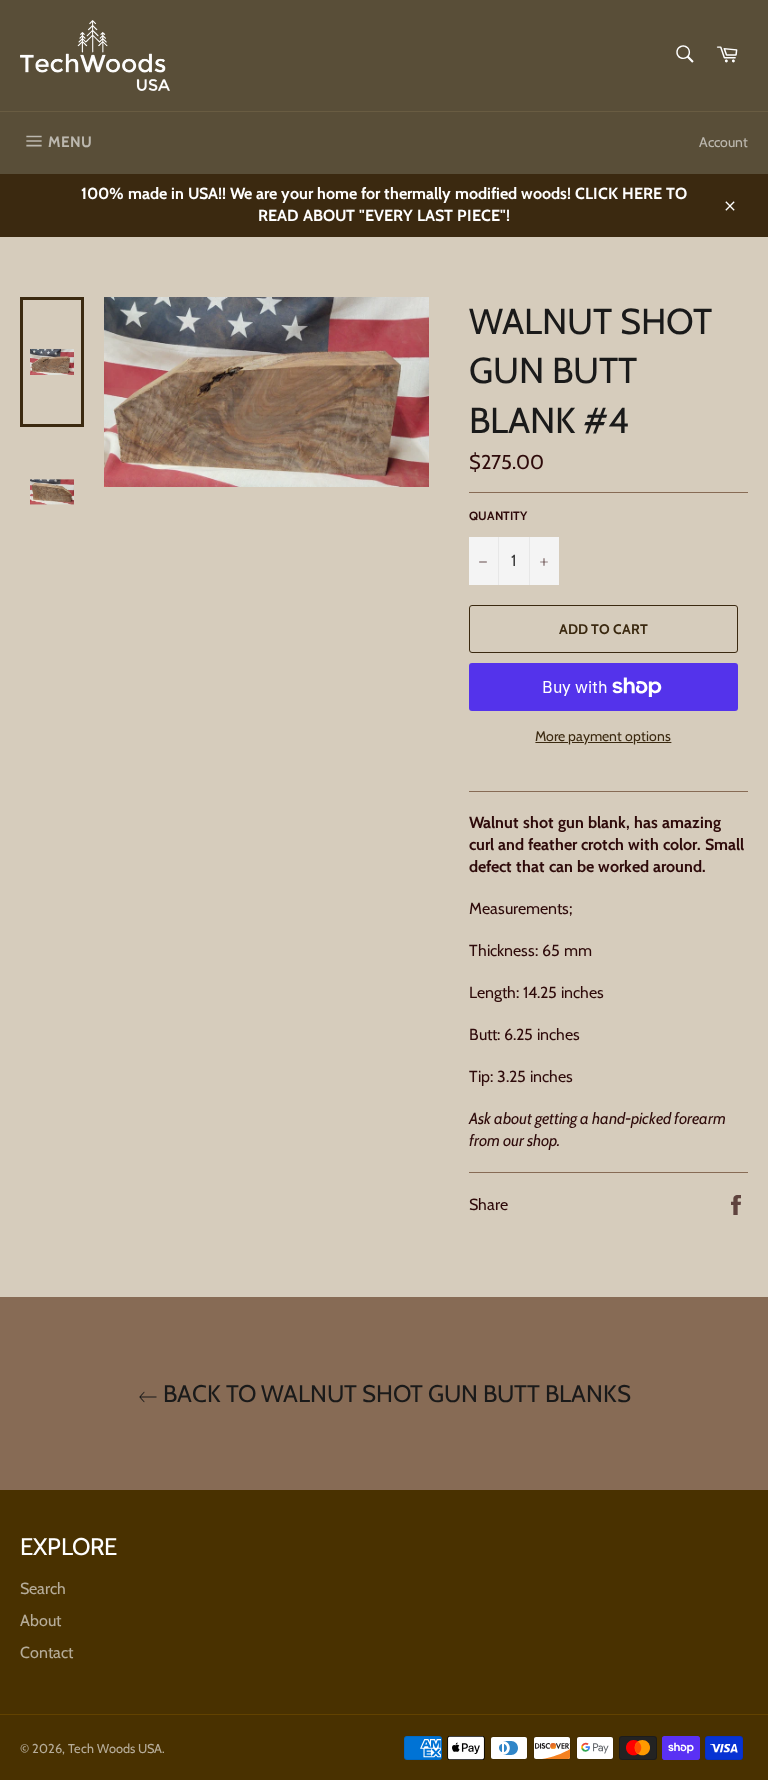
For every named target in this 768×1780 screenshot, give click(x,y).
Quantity (498, 515)
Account (723, 142)
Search (43, 1588)
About (40, 1620)
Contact (46, 1652)
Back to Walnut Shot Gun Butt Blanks (394, 1393)
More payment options (603, 736)
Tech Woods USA (115, 1748)
